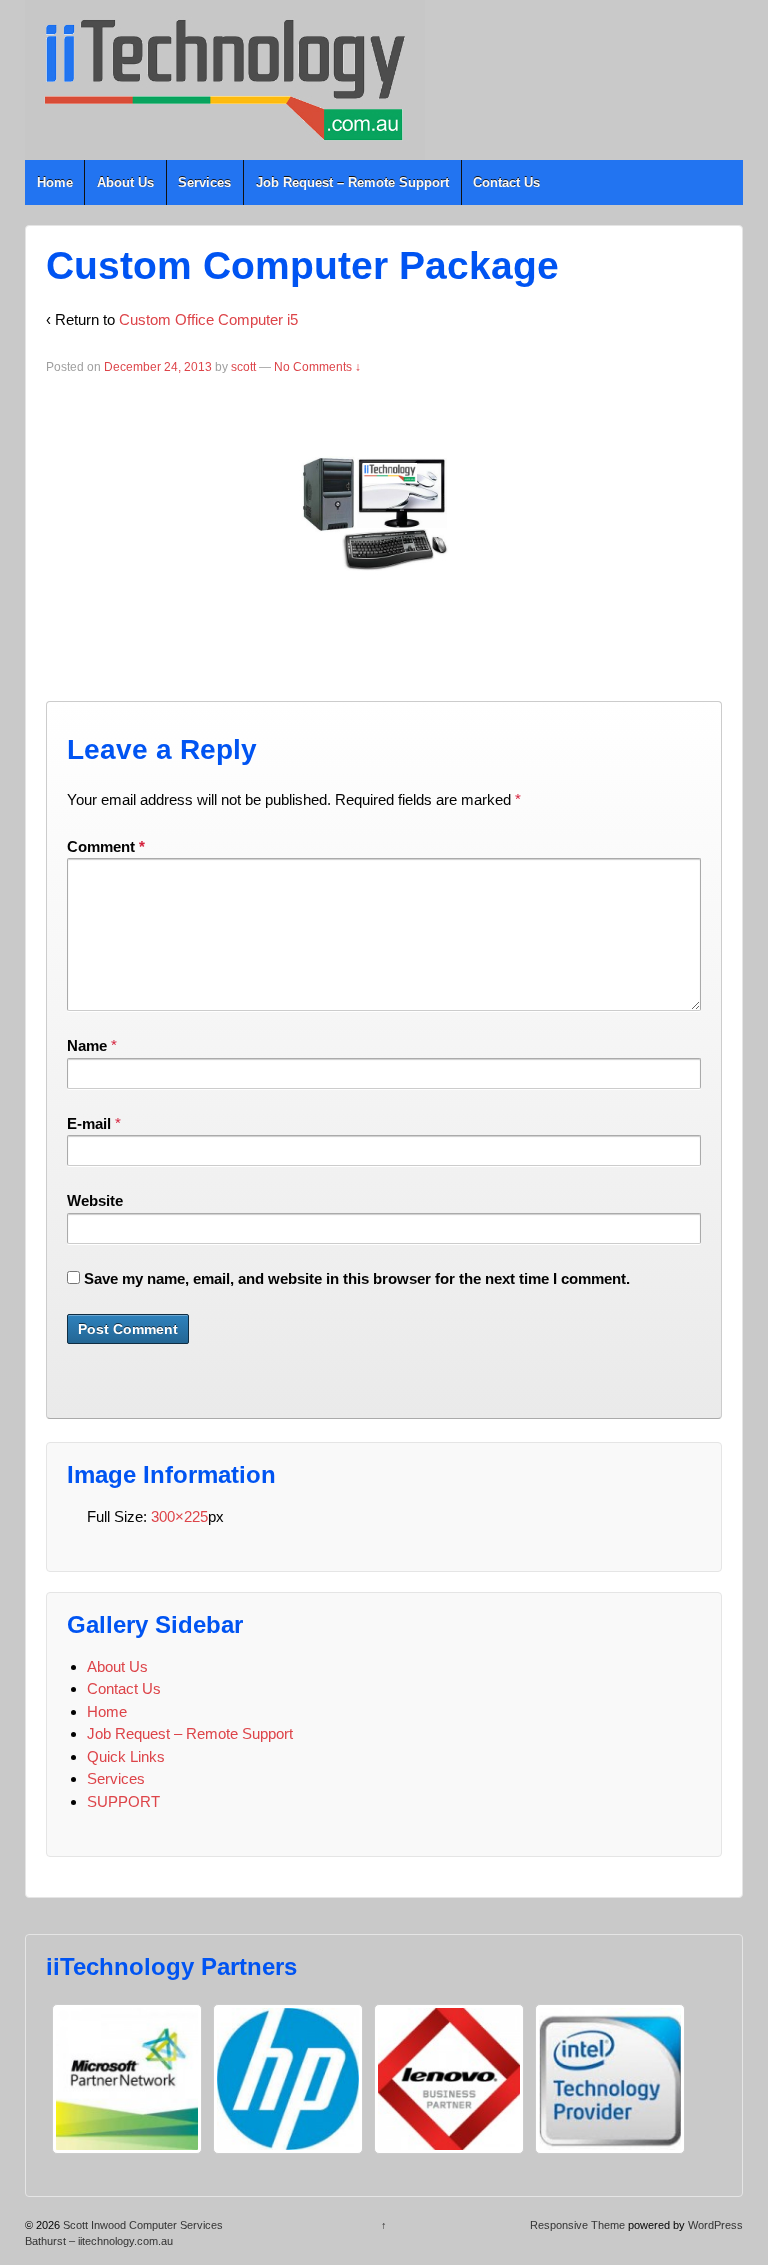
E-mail (89, 1123)
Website (95, 1200)
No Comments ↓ (317, 367)
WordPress (715, 2225)
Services (204, 182)
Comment (106, 846)
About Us (125, 182)
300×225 (179, 1516)
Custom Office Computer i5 (208, 319)
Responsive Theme (577, 2225)
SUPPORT (123, 1801)
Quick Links (126, 1756)
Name (87, 1045)
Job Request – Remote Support (352, 182)
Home (55, 182)
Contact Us (506, 182)
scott (243, 367)
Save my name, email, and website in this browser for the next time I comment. (357, 1278)
